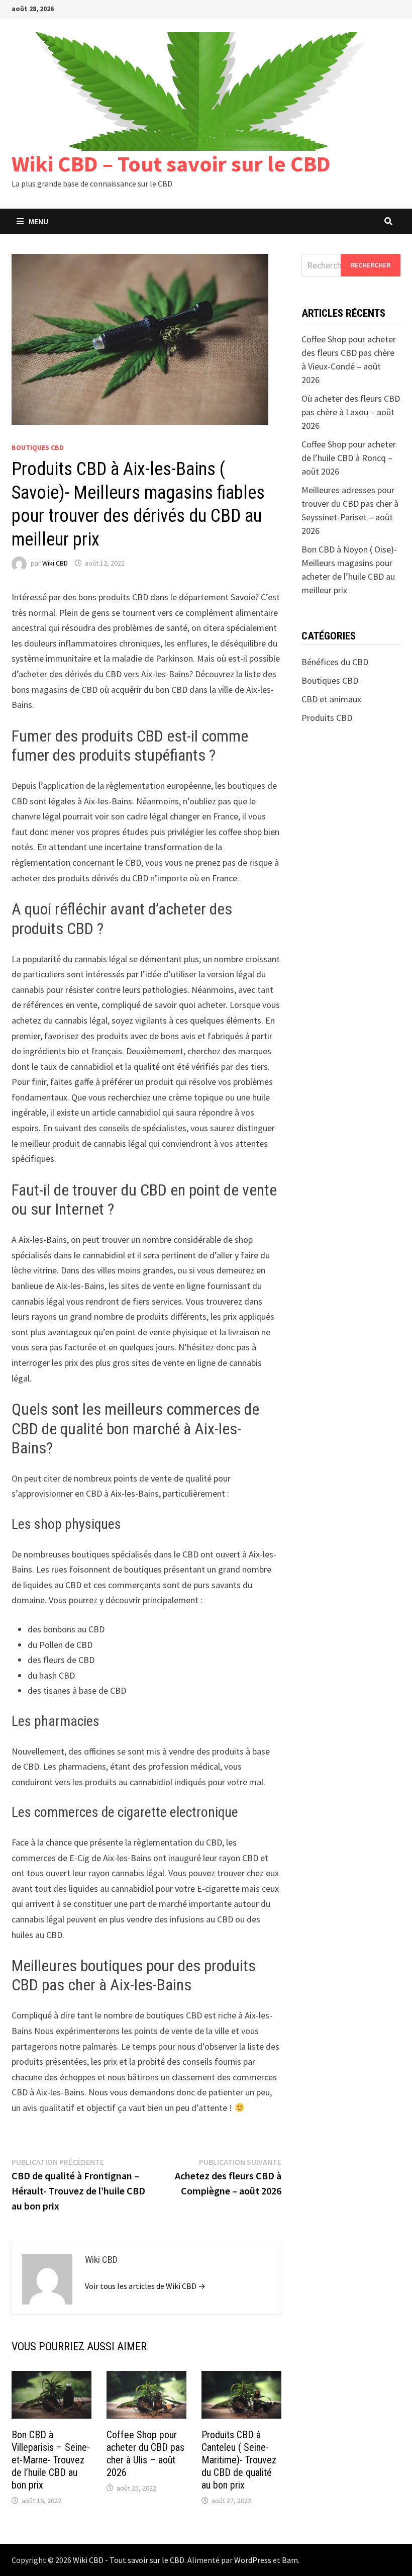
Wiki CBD (55, 563)
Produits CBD (327, 718)
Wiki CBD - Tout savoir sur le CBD (129, 2560)
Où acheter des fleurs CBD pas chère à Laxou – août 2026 (351, 412)
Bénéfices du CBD (335, 662)
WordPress (253, 2560)
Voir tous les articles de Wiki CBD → (145, 2286)
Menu (38, 221)
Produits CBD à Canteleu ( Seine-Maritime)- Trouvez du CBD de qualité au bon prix (239, 2460)
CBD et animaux (331, 699)
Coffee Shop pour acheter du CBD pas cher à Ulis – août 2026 (145, 2454)
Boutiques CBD (38, 447)
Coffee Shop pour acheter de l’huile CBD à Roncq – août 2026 (349, 458)
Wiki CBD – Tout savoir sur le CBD (171, 164)
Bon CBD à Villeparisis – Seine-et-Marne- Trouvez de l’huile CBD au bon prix (51, 2460)
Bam (290, 2560)
